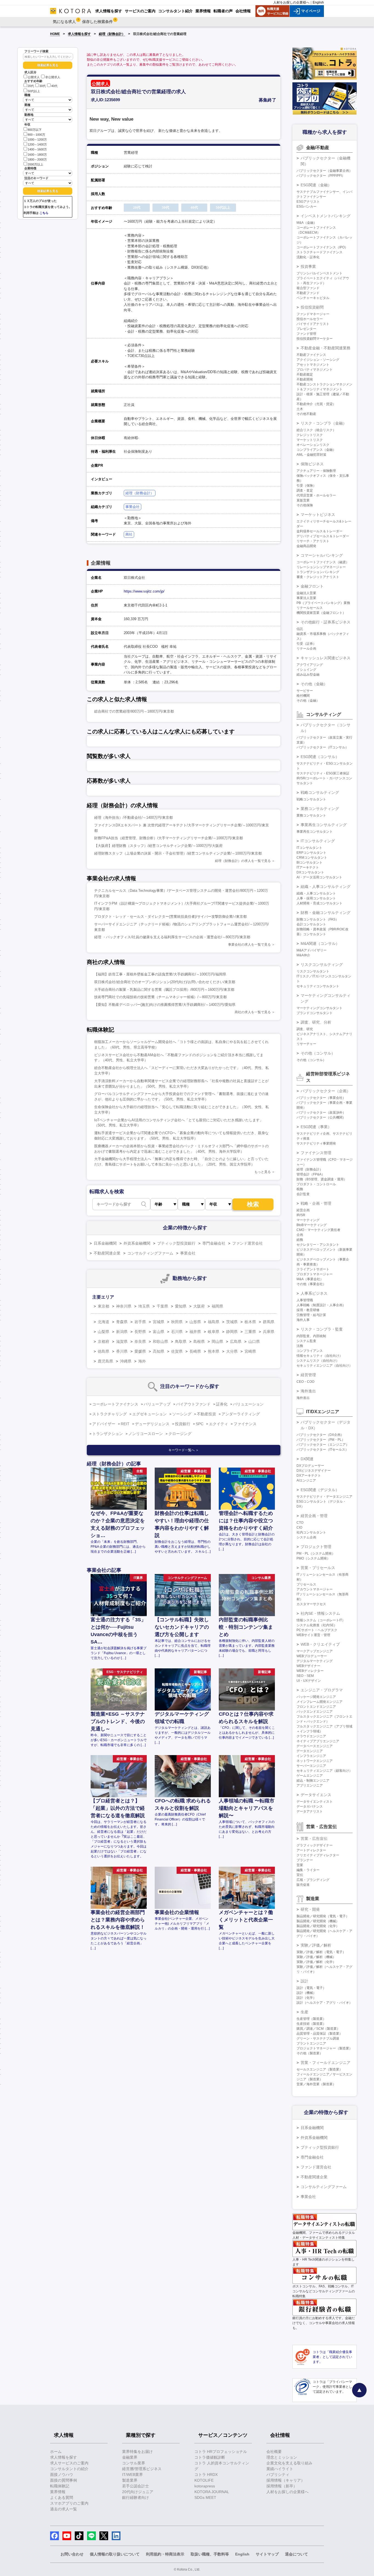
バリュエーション (248, 1404)
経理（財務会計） (112, 34)
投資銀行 (183, 1424)
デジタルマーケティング (315, 1661)
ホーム (56, 2452)
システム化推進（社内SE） (317, 1625)
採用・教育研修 (308, 1310)
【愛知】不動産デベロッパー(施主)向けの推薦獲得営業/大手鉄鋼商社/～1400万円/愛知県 (165, 1005)
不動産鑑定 (305, 374)
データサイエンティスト (315, 1802)
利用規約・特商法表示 (165, 2554)
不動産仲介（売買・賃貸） (316, 404)
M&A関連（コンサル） (320, 943)
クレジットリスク (310, 435)
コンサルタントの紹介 (69, 2469)
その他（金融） (314, 684)
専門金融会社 (214, 1243)
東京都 (103, 1306)
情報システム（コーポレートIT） (321, 1620)
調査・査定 (305, 490)
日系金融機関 (105, 1243)
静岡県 (232, 1332)
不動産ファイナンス (311, 355)
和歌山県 (160, 1341)
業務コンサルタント (311, 815)
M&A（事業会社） (310, 1279)
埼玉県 (144, 1306)
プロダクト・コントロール (316, 1184)
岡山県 (217, 1341)
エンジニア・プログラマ (322, 1690)
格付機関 (303, 696)
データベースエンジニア (315, 1746)
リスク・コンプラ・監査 (322, 1329)
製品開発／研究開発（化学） (318, 1926)
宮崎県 (250, 1351)
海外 (142, 1361)
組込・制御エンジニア (313, 1781)
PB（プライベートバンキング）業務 (323, 603)
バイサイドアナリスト (313, 324)
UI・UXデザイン (309, 1681)
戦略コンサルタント (311, 799)
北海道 (103, 1322)
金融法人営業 (306, 593)
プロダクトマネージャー (315, 1274)
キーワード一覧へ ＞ (184, 1450)
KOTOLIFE (204, 2480)
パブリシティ (278, 2475)
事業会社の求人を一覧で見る (249, 945)
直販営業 (303, 500)
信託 (300, 629)
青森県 (122, 1322)
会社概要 (274, 2452)
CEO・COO (305, 1382)
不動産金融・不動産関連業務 (326, 348)
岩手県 (140, 1322)
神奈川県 (124, 1306)
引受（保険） (306, 486)
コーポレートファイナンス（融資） (323, 562)
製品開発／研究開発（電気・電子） (323, 1916)
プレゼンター (306, 329)
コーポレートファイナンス (115, 1404)
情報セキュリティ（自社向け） (320, 1356)
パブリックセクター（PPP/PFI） (321, 176)
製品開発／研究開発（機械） (318, 1921)
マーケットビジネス (318, 515)
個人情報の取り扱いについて (115, 2554)
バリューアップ (157, 1404)
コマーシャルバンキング (322, 555)
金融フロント (312, 586)
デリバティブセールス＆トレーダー (323, 536)
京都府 (103, 1341)
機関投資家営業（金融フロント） (321, 613)
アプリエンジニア (310, 1785)
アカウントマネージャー (315, 1589)
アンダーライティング (241, 1414)
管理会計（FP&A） (311, 1174)
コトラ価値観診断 (210, 2457)
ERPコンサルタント (311, 853)
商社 (129, 534)
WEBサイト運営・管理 (313, 1635)
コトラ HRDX (206, 2475)
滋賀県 (122, 1341)
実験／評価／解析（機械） (316, 1957)
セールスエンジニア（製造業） (320, 2069)
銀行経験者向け (136, 2497)
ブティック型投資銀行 (176, 1243)
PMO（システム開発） (313, 1558)
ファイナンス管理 (316, 1153)
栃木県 (250, 1322)
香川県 (122, 1351)
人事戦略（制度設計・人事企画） (321, 1305)
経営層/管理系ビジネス (142, 2469)
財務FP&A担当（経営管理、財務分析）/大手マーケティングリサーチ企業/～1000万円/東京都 (169, 838)
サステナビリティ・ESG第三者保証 (323, 773)
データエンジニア (310, 1751)
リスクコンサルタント (313, 971)
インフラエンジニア (311, 1756)
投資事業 (308, 266)
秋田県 (177, 1322)
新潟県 (122, 1332)
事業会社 (133, 507)
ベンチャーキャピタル (313, 298)
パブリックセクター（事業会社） (321, 1098)
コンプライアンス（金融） (316, 450)
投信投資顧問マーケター (315, 339)
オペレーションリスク (313, 445)
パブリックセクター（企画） (326, 1091)
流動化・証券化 (308, 257)
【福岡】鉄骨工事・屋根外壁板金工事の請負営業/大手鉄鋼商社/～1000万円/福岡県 (160, 974)
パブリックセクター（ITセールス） (323, 1450)
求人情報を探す (79, 34)
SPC (200, 1424)
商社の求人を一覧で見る (253, 1012)
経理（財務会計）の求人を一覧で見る (243, 861)
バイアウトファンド (193, 1404)
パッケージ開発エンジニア (316, 1697)
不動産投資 (206, 1414)
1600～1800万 (37, 155)
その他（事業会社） (311, 1284)
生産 (304, 2012)
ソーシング (182, 1414)
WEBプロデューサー (312, 1656)
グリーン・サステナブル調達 (318, 2038)
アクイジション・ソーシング (318, 360)
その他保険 (305, 505)
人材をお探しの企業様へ (291, 2)
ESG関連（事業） (316, 1127)
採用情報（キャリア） (286, 2480)
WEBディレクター (310, 1671)
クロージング (180, 1434)
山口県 (254, 1341)
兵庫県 (269, 1332)
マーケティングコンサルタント (320, 1008)
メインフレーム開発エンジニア (320, 1702)
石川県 (177, 1332)
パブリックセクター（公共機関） (321, 1117)
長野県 (140, 1332)
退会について (297, 2554)
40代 (54, 86)
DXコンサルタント (310, 872)
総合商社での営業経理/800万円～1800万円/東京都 (134, 711)
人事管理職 (305, 1300)
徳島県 (103, 1351)
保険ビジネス (312, 464)
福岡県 (217, 1306)
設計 (304, 1981)
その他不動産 (306, 414)
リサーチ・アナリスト (313, 541)
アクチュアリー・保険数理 (316, 471)
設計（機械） (306, 1993)
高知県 (159, 1351)
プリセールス (306, 1584)
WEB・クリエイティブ (320, 1644)
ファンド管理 (306, 334)
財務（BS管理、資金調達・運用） (322, 1179)
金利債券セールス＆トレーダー (320, 531)
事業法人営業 (306, 598)
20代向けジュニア (138, 2492)
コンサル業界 (134, 2463)
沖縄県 (126, 1361)
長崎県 (195, 1351)
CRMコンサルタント (312, 858)
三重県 (250, 1332)
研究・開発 (310, 1909)
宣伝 (300, 1875)
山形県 (195, 1322)
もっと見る (263, 1172)
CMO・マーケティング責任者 (318, 1230)
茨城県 (232, 1322)
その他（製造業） (310, 2053)
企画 (300, 1235)
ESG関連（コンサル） (320, 757)
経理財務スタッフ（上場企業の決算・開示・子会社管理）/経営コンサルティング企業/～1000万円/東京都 (178, 853)
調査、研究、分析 (316, 1022)
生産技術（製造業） (311, 2024)
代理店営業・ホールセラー (316, 495)
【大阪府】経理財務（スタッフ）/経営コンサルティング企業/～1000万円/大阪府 (158, 846)
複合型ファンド (308, 288)
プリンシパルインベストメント (320, 273)
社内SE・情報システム (320, 1613)
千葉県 (162, 1306)
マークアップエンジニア (315, 1651)
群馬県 (269, 1322)
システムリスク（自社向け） (318, 1361)
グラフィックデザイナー (315, 1845)
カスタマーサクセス (311, 1604)
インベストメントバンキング (326, 216)
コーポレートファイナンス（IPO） (322, 247)
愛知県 (181, 1306)
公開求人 (34, 77)
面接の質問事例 (64, 2480)
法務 (300, 1346)
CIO (299, 1527)
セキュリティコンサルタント (318, 986)
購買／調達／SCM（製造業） (318, 2029)
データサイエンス (316, 1795)
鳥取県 (181, 1341)
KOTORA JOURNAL (212, 2492)
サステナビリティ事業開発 (316, 1143)
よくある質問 (62, 2497)
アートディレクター (311, 1850)
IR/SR (301, 1215)
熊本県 (214, 1351)
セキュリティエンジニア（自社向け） (324, 1366)
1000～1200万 (37, 140)
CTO (300, 1523)
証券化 (222, 1404)
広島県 (236, 1341)
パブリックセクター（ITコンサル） (323, 747)
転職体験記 (60, 2486)
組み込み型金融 (308, 675)
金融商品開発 (306, 546)
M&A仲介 (303, 955)
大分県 (232, 1351)
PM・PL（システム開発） (316, 1553)
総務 (300, 1240)
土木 (300, 409)
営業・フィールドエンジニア (326, 2063)
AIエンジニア (306, 1480)
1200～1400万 (37, 144)
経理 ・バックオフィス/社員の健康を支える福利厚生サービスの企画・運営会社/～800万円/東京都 (172, 937)
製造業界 (130, 2480)
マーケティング (308, 1220)
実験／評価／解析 (316, 1945)
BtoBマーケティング (312, 1225)
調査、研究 (305, 1029)
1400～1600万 (37, 150)
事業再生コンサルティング (324, 825)
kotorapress (205, 2486)
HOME (55, 34)
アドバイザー (104, 1424)
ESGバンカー (307, 207)
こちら (44, 213)
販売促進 (303, 1885)
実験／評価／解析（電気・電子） (321, 1952)
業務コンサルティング (320, 809)
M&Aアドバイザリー (312, 950)
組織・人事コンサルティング (326, 887)
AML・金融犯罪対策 (311, 455)
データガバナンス (310, 1807)
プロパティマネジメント (315, 370)
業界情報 (58, 2492)
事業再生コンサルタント (315, 832)
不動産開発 (305, 379)
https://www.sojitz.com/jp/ (144, 591)
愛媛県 (140, 1351)
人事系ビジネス (314, 1293)
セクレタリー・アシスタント (318, 1245)
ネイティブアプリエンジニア (318, 1741)
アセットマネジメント (313, 365)
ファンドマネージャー (313, 314)
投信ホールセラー (310, 319)
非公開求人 (53, 77)
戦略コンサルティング (320, 792)
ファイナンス (245, 1424)
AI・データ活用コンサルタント (319, 877)
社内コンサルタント (311, 1532)
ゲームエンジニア (310, 1776)
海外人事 (303, 1320)
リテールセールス (310, 608)
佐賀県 (177, 1351)
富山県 (159, 1332)
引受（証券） (306, 644)
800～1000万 (36, 135)
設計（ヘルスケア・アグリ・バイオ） (324, 2003)
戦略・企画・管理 (316, 1203)
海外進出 (308, 1391)
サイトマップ (267, 2554)
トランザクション (108, 1434)
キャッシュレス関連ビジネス (326, 658)
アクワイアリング (310, 665)
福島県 (214, 1322)
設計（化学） (306, 1998)
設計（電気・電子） (311, 1988)
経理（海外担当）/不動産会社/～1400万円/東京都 (133, 817)
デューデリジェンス (152, 1424)
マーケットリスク (310, 440)
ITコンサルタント (309, 848)
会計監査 (303, 1194)
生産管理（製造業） (311, 2019)
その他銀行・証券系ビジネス (326, 622)
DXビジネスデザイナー (314, 1471)
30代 (43, 86)
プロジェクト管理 (316, 1547)
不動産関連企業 (107, 1253)
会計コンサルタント (311, 924)
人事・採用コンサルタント (316, 898)
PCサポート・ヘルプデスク (317, 1630)
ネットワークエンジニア (315, 1761)
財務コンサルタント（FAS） (318, 919)
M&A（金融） (307, 223)
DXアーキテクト (309, 1476)
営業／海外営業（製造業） (316, 2084)
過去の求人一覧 (64, 2509)
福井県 (195, 1332)
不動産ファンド (308, 293)
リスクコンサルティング (322, 965)
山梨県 (103, 1332)
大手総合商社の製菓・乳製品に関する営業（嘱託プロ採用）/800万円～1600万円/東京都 (164, 990)
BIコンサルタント (310, 862)
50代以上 (34, 91)
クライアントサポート (313, 1269)
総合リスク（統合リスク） (316, 430)
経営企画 (303, 1210)
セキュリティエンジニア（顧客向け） (324, 1771)
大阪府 (199, 1306)
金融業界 (130, 2457)
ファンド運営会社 (248, 1243)
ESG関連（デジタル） (320, 1490)
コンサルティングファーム (150, 1253)
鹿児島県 (105, 1361)
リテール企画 (306, 649)
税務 (300, 1189)
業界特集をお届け (137, 2452)
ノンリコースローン (146, 1434)
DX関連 (307, 1459)
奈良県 (140, 1341)
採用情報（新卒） (282, 2486)
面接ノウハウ (62, 2475)
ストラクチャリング (110, 1414)
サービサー (305, 691)
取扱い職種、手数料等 (210, 2554)
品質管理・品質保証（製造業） (320, 2034)
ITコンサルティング (318, 841)
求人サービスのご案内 (69, 2463)
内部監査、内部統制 (311, 1336)
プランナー (305, 1860)
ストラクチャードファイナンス (320, 252)
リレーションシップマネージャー (321, 567)
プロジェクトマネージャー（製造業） (324, 2048)
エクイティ (218, 1424)
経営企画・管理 (314, 1516)
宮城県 (159, 1322)
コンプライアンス (310, 1351)
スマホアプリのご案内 (69, 2503)
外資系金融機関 (137, 1243)
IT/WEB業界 (133, 2475)
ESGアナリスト (308, 202)
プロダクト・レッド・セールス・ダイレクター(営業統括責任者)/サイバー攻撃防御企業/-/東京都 (170, 917)
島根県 (199, 1341)
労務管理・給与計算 (311, 1315)
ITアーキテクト (308, 867)
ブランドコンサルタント (315, 1013)
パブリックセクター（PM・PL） (321, 1440)
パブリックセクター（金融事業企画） (324, 171)
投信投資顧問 (312, 307)
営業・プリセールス (318, 1568)
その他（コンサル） (318, 1053)
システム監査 (306, 1341)
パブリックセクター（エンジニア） (323, 1445)
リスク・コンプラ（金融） (324, 423)
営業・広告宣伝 (314, 1839)
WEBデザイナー (308, 1666)
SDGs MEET (205, 2497)
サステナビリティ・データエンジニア (324, 1497)
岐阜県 (214, 1332)
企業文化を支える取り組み (289, 2463)
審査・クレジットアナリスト (318, 577)
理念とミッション (282, 2457)
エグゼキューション (149, 1414)
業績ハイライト (280, 2469)
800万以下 (35, 130)
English (318, 2)
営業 (300, 1865)
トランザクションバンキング (318, 572)
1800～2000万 (37, 159)
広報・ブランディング (313, 1880)
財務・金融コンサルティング (326, 913)
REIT (125, 1424)
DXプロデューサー (310, 1466)
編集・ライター (308, 1870)
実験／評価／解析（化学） (316, 1962)
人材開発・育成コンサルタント (320, 903)
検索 (253, 1204)
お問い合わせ (72, 2554)
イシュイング (306, 670)
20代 (31, 86)
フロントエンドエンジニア (316, 1707)
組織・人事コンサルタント (316, 893)
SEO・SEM (305, 1676)
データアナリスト (310, 1811)
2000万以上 (35, 164)
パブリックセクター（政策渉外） (321, 1113)
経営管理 (308, 1375)
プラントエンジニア (311, 2043)
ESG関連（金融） (316, 185)
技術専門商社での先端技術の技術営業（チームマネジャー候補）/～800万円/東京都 (160, 997)
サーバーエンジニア (311, 1766)
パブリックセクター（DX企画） (320, 1435)
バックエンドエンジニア (315, 1712)
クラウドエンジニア (311, 1736)
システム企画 (306, 1537)
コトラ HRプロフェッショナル (221, 2452)
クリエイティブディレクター (318, 1855)
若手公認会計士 (136, 2486)
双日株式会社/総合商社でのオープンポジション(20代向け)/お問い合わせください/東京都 (165, 982)
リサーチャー (306, 1044)
